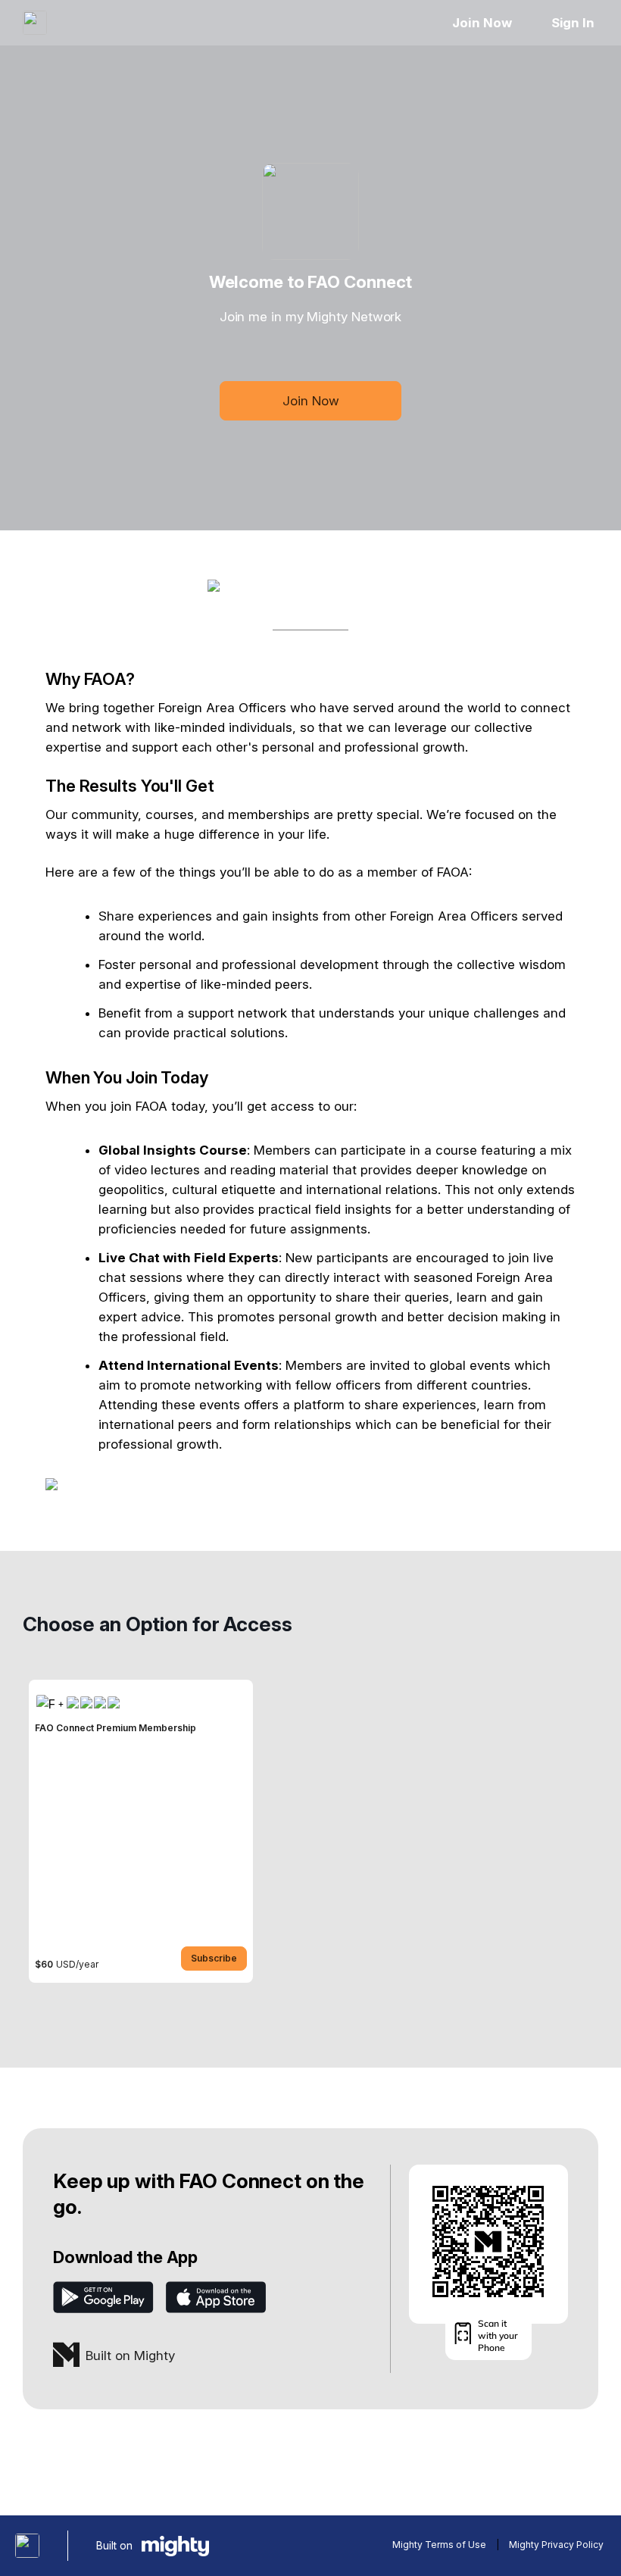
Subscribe (214, 1958)
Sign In (573, 23)
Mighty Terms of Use (439, 2545)
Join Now (482, 23)
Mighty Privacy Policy (556, 2545)
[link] (141, 1831)
